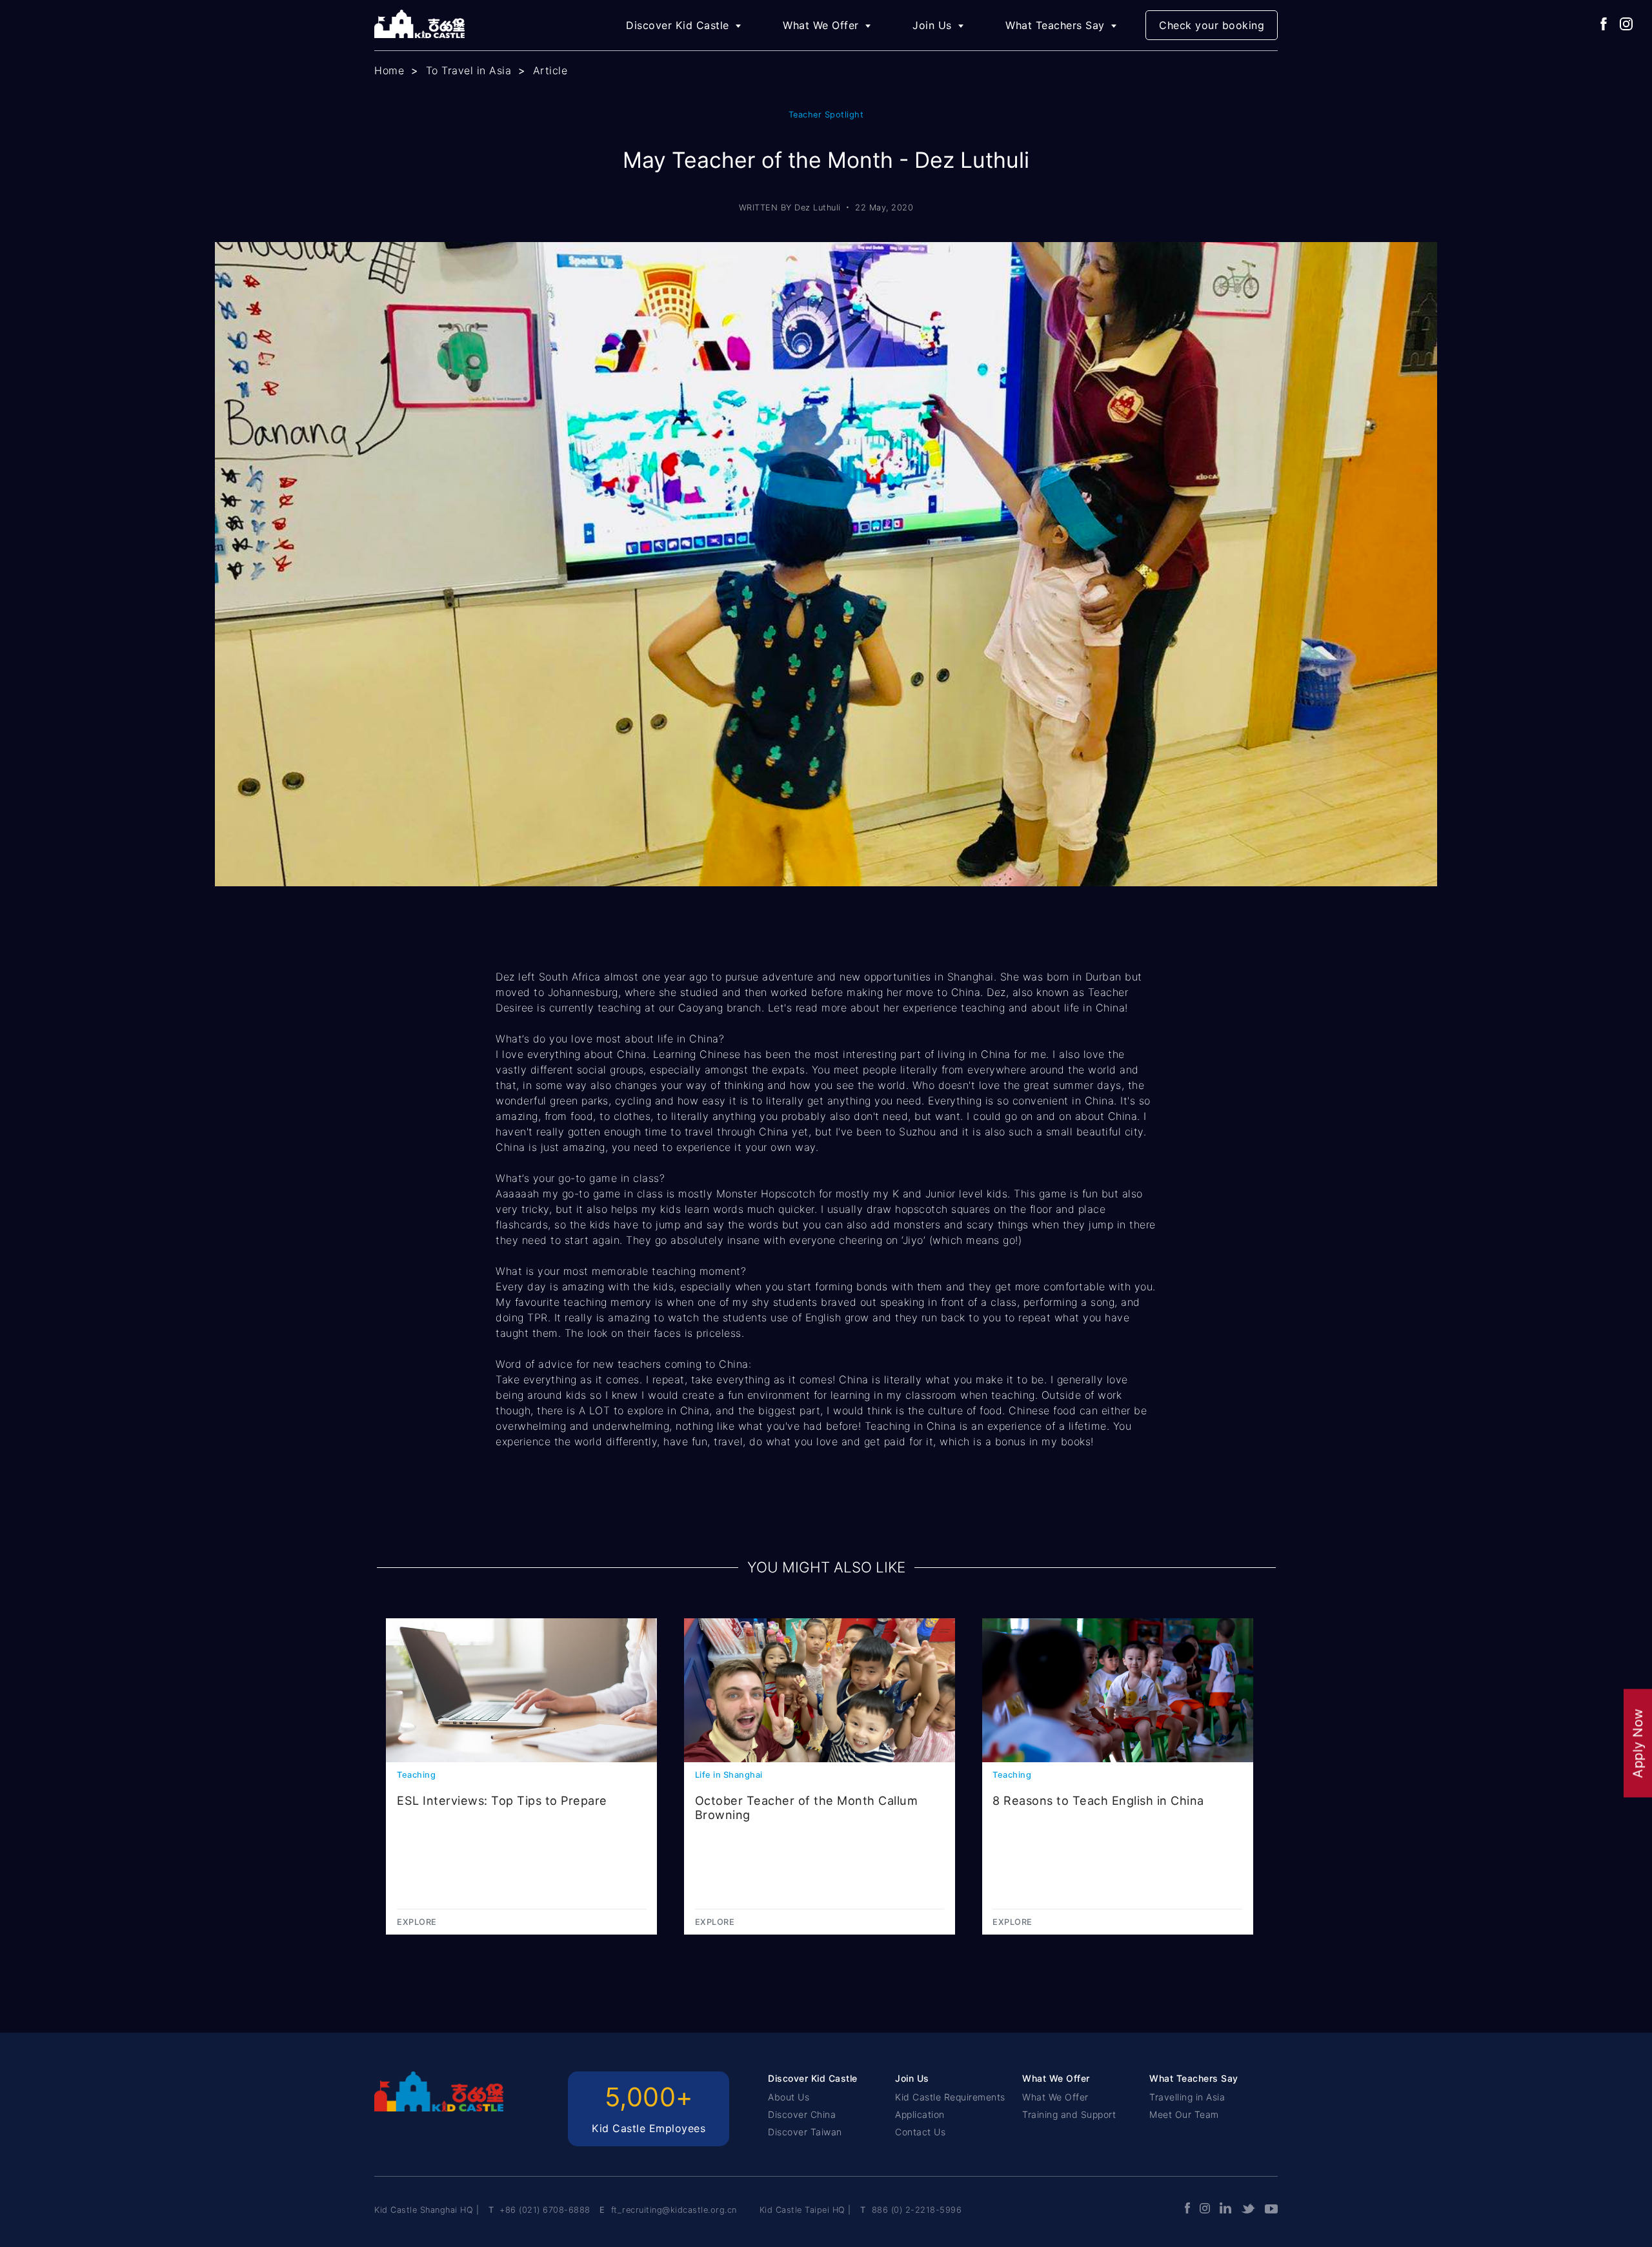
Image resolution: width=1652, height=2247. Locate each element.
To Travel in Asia (469, 70)
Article (550, 70)
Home (389, 70)
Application (920, 2114)
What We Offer (1055, 2097)
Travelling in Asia (1187, 2097)
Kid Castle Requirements (950, 2097)
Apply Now (1638, 1744)
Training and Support (1069, 2114)
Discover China (802, 2114)
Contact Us (920, 2132)
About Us (789, 2097)
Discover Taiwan (805, 2132)
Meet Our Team (1184, 2114)
